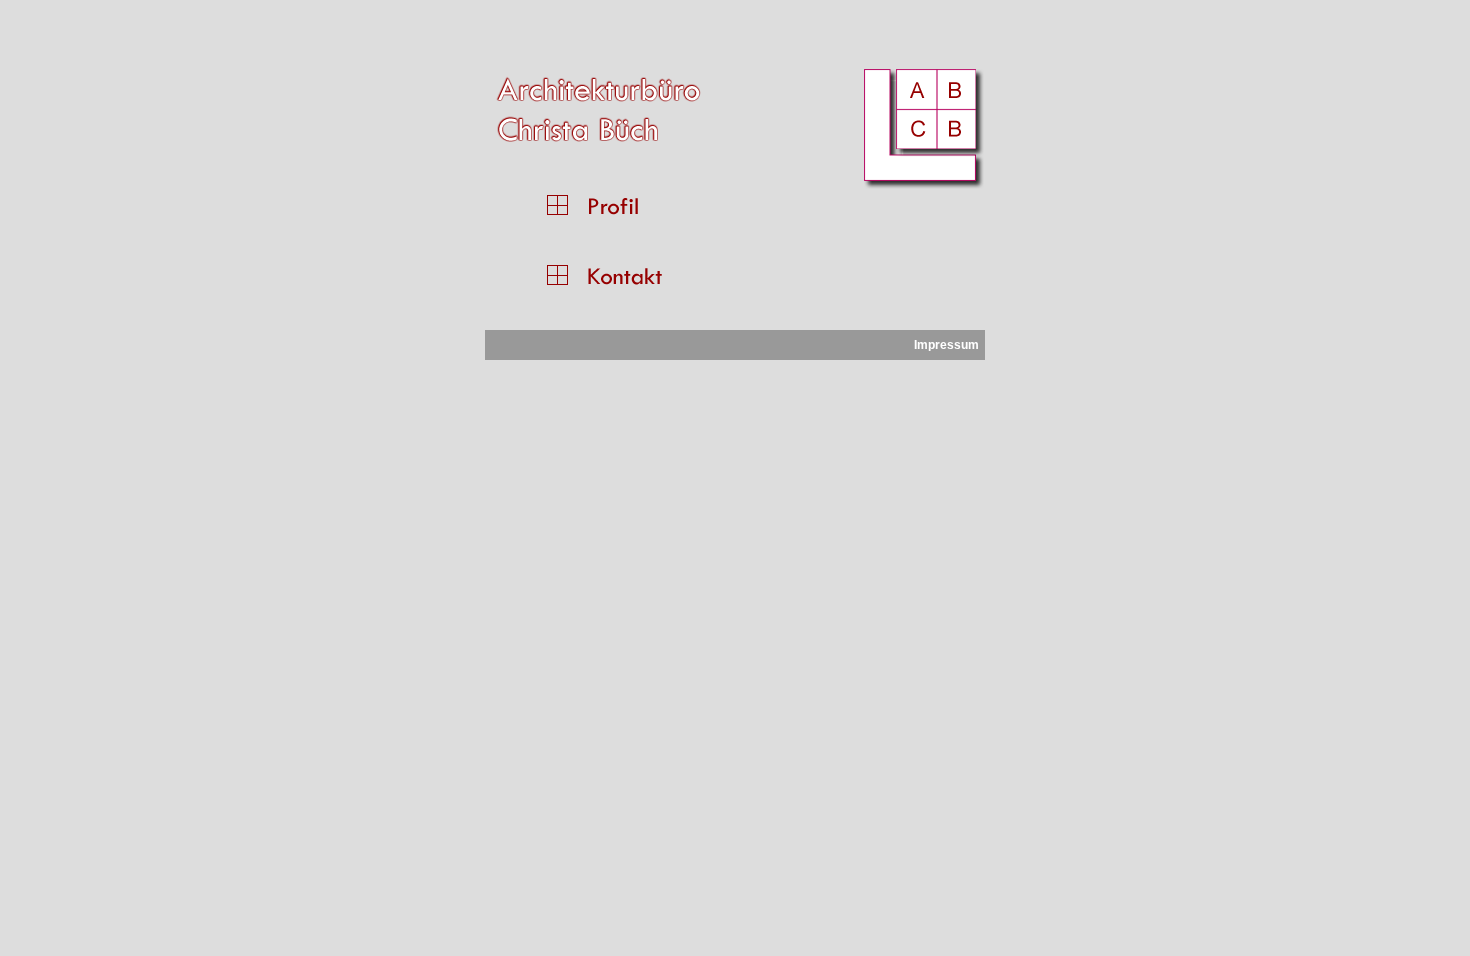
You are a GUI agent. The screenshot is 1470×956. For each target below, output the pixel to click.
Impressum (946, 345)
